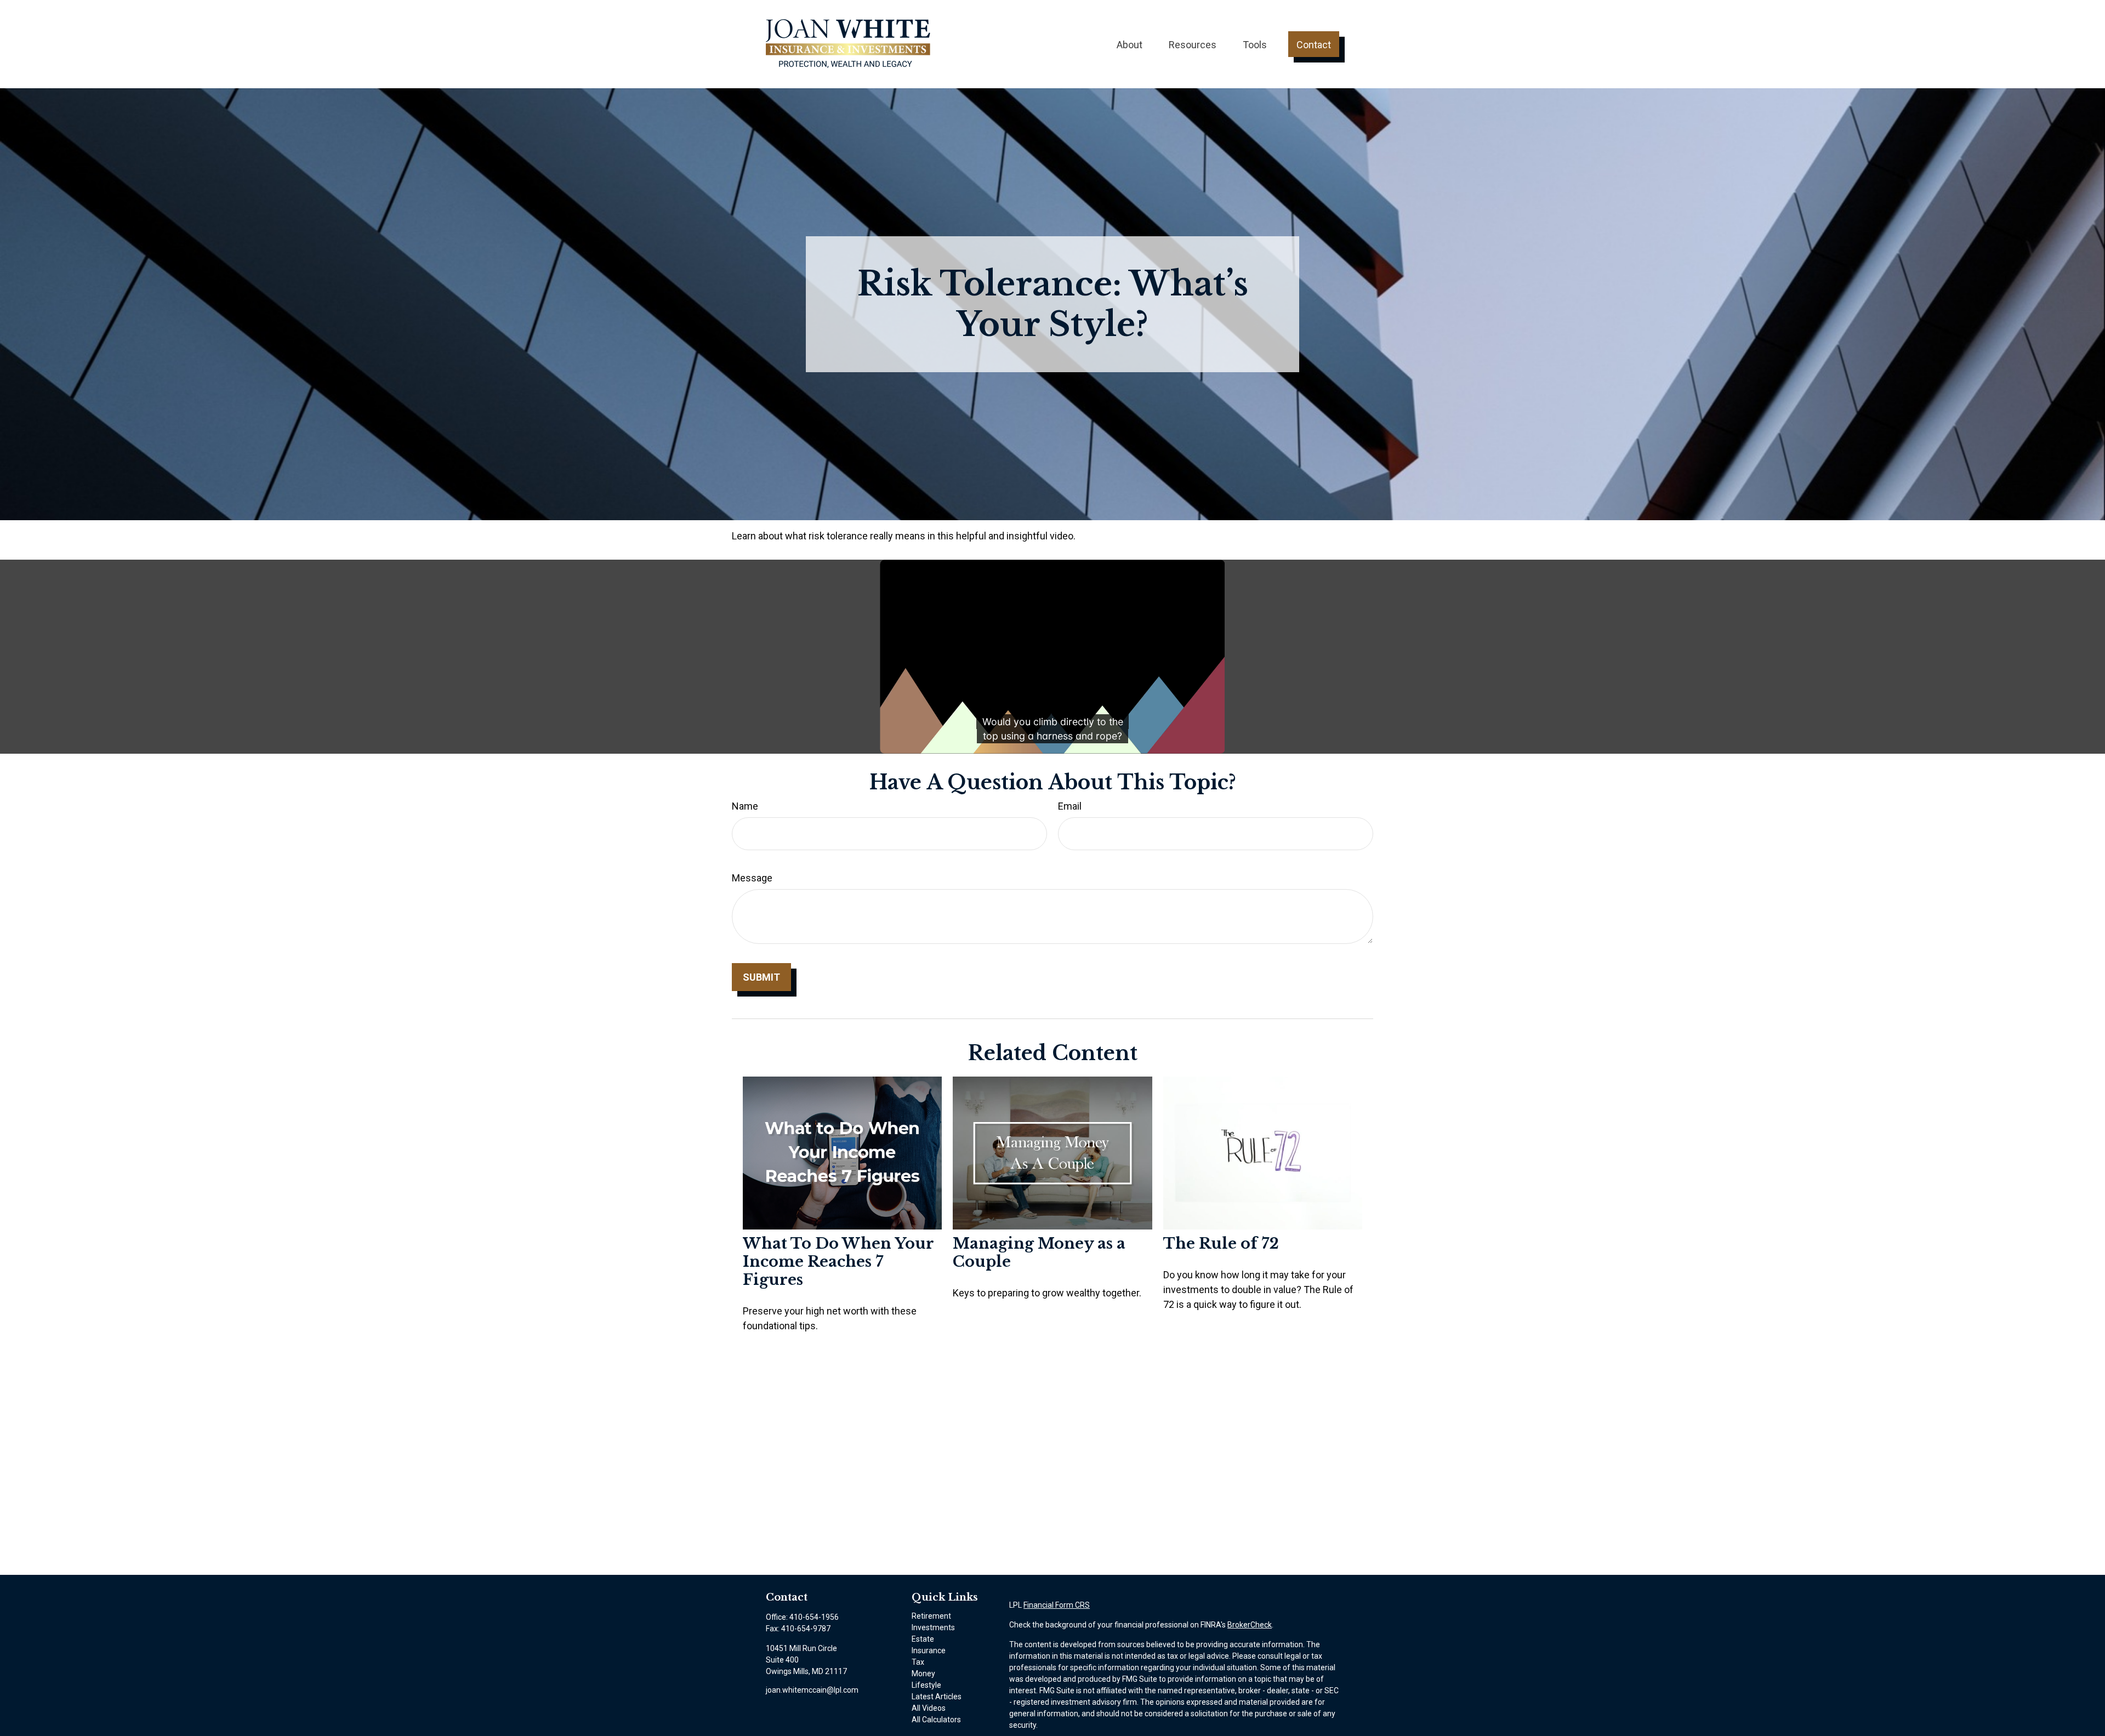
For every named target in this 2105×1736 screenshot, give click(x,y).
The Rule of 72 (1221, 1243)
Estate (923, 1639)
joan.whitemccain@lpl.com (812, 1690)
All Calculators (936, 1720)
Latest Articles (937, 1697)
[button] (1130, 44)
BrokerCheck (1250, 1625)
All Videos (929, 1708)
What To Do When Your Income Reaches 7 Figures (838, 1262)
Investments (933, 1627)
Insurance (929, 1650)
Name (745, 806)
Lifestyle (926, 1685)
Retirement (931, 1616)
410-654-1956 (814, 1617)
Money (923, 1674)
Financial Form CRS (1057, 1605)
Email (1070, 806)
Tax (918, 1662)
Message (752, 878)
